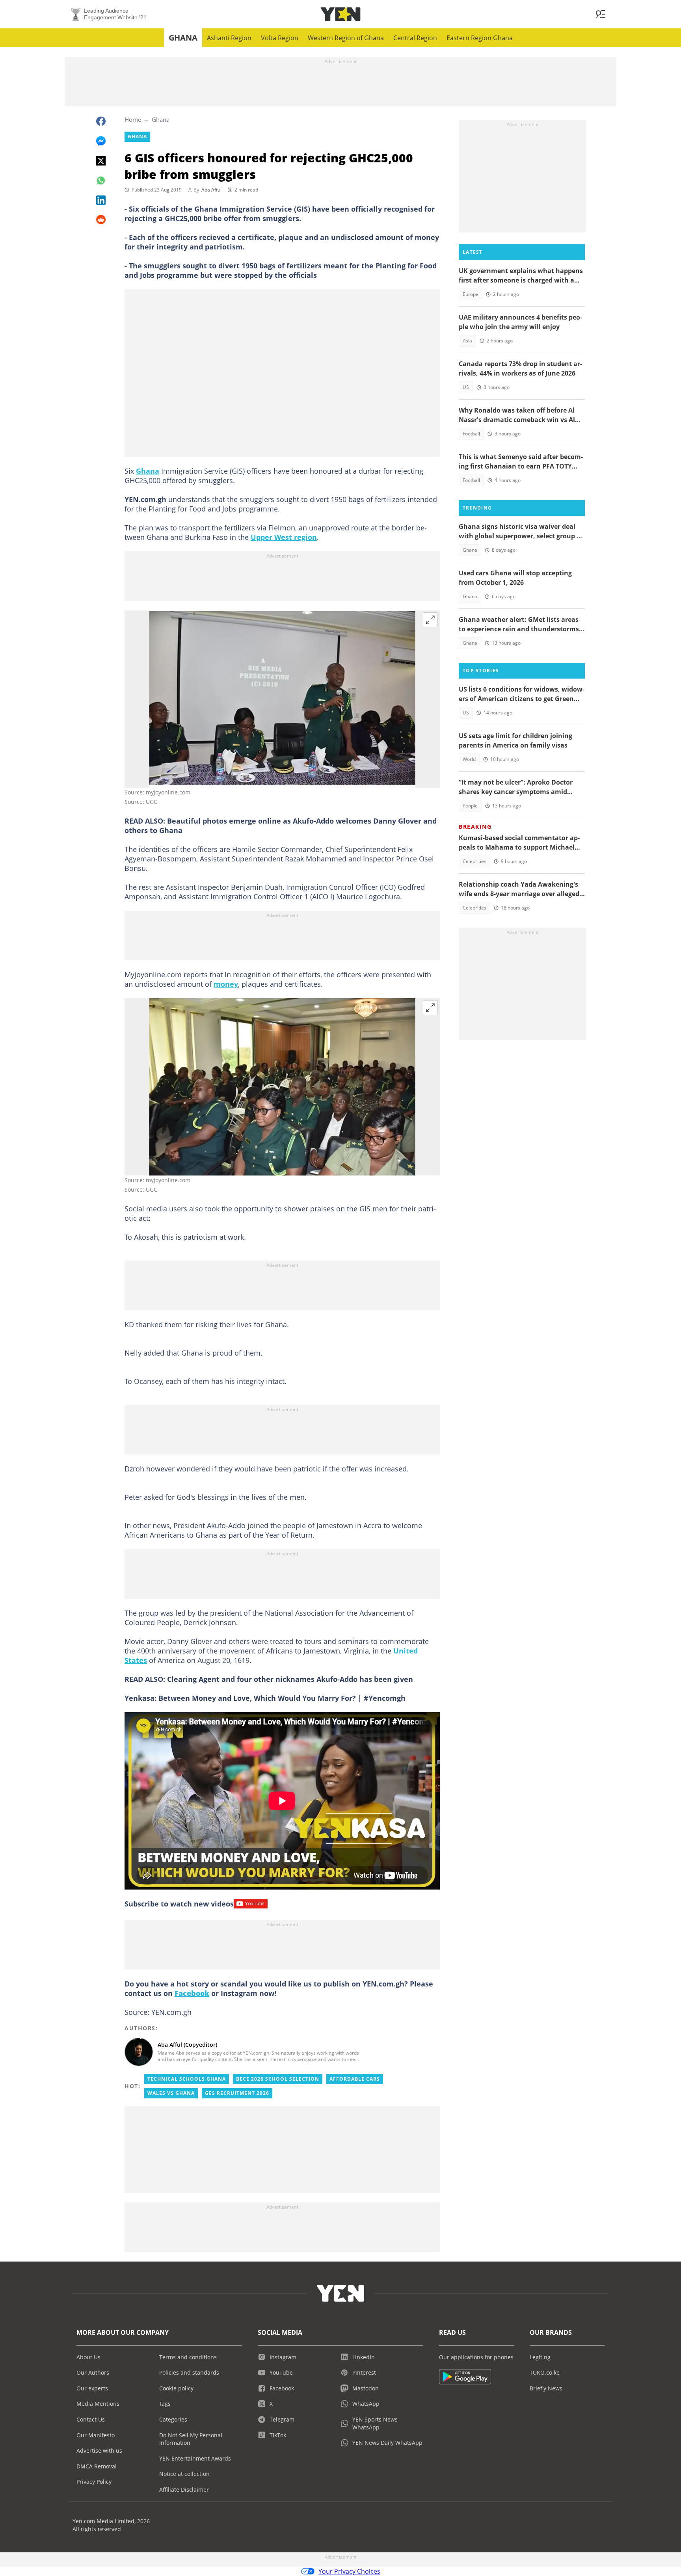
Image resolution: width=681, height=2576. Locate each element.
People (470, 806)
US (466, 387)
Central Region (415, 38)
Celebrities (474, 861)
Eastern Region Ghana (480, 38)
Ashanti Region (229, 38)
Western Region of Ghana (346, 38)
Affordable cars (355, 2079)
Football (471, 434)
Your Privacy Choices (349, 2571)
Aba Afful (211, 190)
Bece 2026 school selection (278, 2079)
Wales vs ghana (171, 2093)
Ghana (183, 38)
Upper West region (284, 537)
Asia (467, 341)
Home (133, 119)
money (226, 984)
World (469, 759)
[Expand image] (430, 620)
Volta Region (280, 38)
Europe (471, 294)
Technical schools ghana (187, 2079)
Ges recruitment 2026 (237, 2093)
